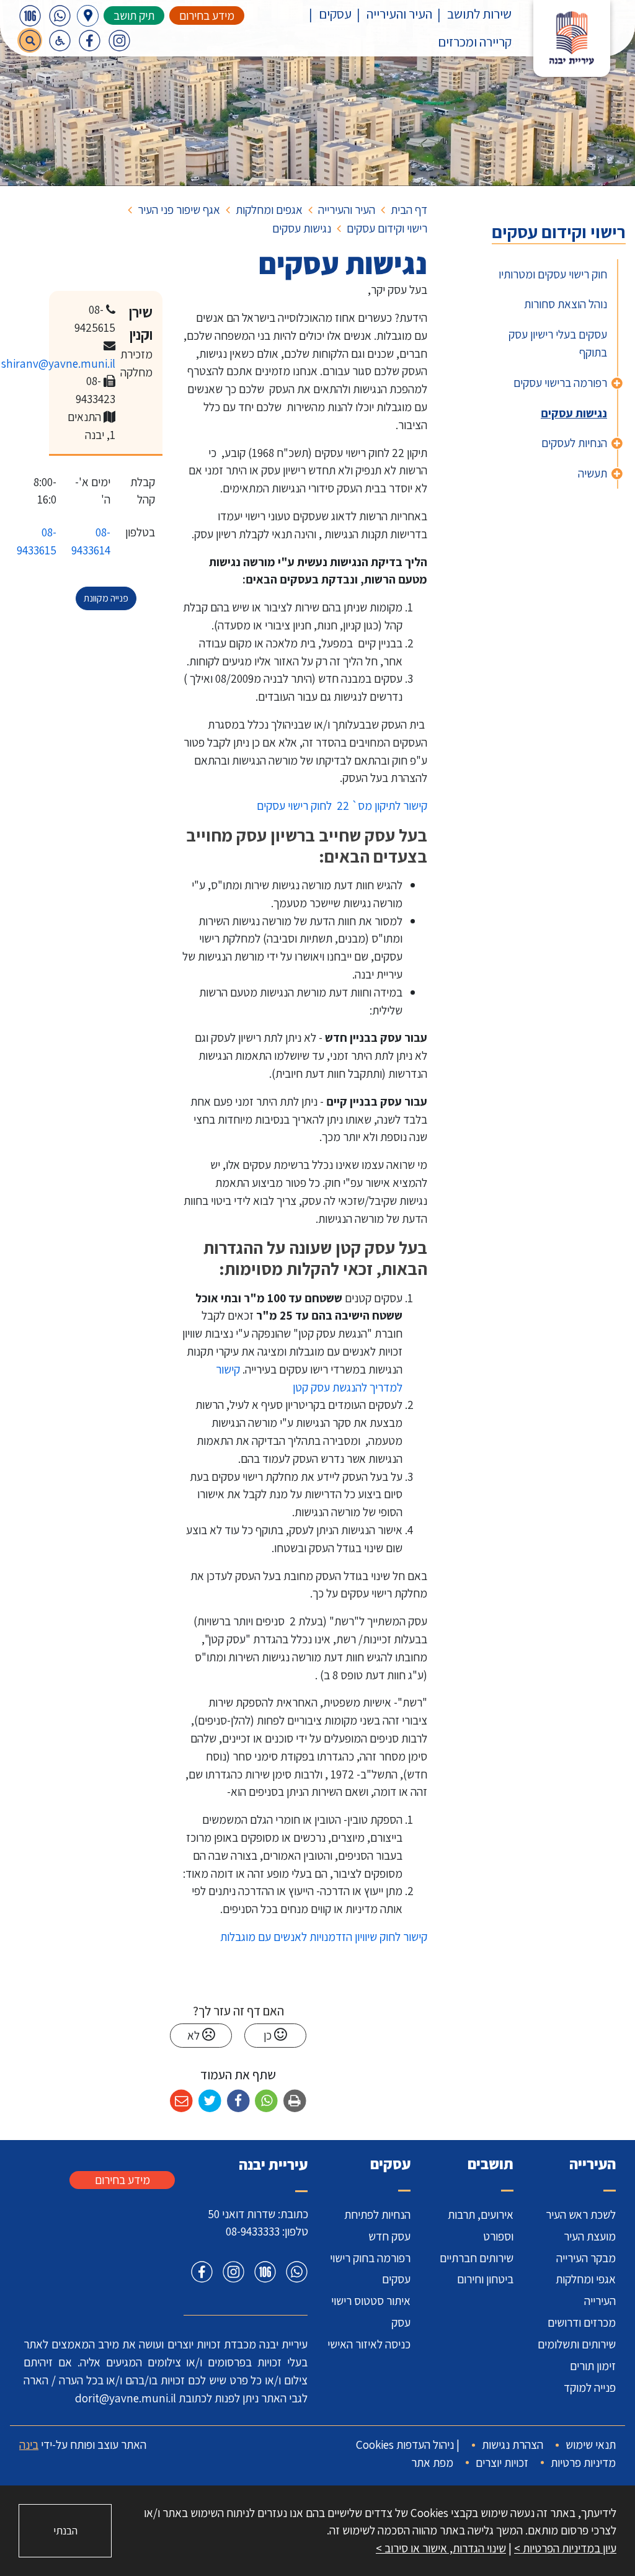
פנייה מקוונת (106, 598)
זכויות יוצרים (502, 2463)
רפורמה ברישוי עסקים (560, 383)
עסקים (335, 14)
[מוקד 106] (30, 16)
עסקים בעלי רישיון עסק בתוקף (558, 343)
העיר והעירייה (399, 14)
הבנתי (65, 2530)
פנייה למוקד (590, 2387)
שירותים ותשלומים (577, 2344)
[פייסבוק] (89, 40)
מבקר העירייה (586, 2258)
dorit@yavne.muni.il (126, 2398)
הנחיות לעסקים (574, 443)
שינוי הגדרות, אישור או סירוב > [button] (441, 2548)
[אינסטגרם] (119, 40)
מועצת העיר (590, 2236)
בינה (29, 2445)
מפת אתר (432, 2463)
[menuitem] (472, 14)
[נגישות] (60, 40)
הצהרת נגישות (513, 2445)
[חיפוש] (30, 40)
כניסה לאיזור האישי (369, 2344)
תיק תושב (134, 16)
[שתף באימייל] (181, 2101)
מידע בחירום (207, 16)
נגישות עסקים (574, 413)
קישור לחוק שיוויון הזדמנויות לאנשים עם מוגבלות (322, 1937)
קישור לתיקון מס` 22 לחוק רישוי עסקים (342, 806)
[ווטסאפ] (60, 16)
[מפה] (88, 16)
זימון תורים (593, 2366)
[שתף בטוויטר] (210, 2101)
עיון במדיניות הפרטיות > (565, 2548)
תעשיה (593, 473)
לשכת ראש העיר (581, 2214)
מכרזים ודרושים (582, 2322)
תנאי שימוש (591, 2445)
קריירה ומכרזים (475, 42)
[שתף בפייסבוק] (238, 2101)
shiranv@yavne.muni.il (58, 363)
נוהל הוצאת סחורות (566, 304)
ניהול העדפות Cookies (405, 2445)
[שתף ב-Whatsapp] (266, 2101)
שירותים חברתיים (477, 2258)
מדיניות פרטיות (583, 2463)
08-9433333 (253, 2231)
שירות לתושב (479, 14)
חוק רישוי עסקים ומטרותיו (553, 274)
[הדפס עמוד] (295, 2101)
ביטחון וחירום (485, 2279)
